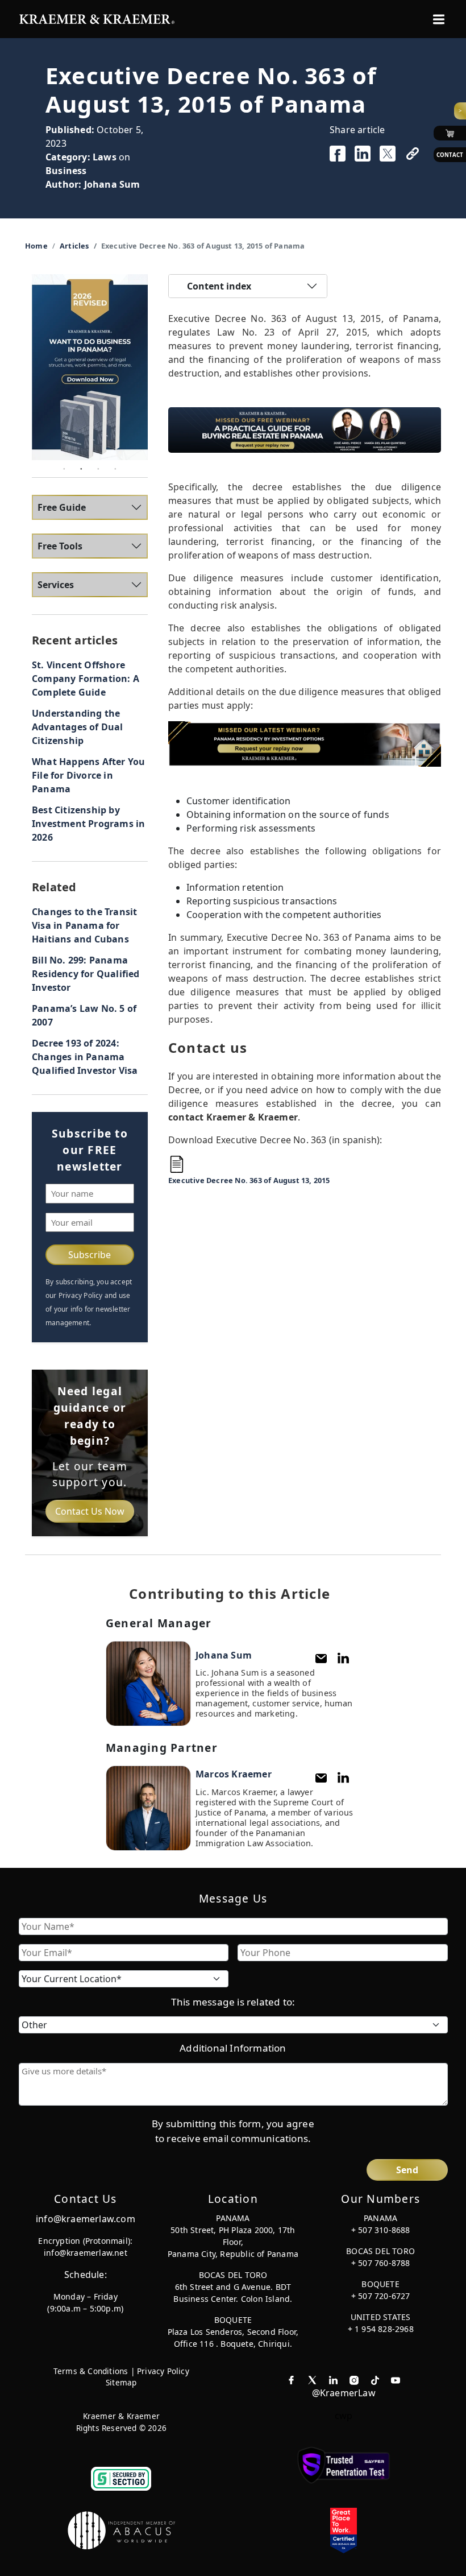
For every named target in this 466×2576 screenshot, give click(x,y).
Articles (74, 246)
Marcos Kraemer (234, 1774)
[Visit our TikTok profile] (375, 2379)
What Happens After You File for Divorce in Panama (88, 775)
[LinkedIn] (343, 1658)
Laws (105, 157)
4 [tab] (115, 469)
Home (36, 246)
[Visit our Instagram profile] (354, 2379)
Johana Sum (112, 184)
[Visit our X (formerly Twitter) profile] (312, 2379)
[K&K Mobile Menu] (439, 19)
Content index (219, 286)
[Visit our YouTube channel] (396, 2379)
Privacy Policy (163, 2371)
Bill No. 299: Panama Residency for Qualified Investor (86, 974)
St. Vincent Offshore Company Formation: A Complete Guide (86, 679)
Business (66, 171)
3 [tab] (98, 469)
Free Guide (62, 507)
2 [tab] (81, 469)
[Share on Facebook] (338, 154)
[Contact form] (321, 1659)
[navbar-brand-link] (97, 18)
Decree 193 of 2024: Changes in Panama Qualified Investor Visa (85, 1057)
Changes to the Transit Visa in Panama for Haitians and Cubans (84, 925)
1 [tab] (64, 469)
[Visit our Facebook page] (291, 2379)
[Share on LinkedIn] (363, 154)
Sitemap (121, 2382)
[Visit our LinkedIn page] (333, 2379)
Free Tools (60, 546)
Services (56, 585)
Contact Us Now (90, 1511)
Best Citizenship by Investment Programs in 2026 (88, 824)
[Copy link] (413, 154)
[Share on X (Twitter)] (388, 154)
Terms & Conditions (91, 2371)
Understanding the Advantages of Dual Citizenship (78, 727)
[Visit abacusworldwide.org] (122, 2530)
